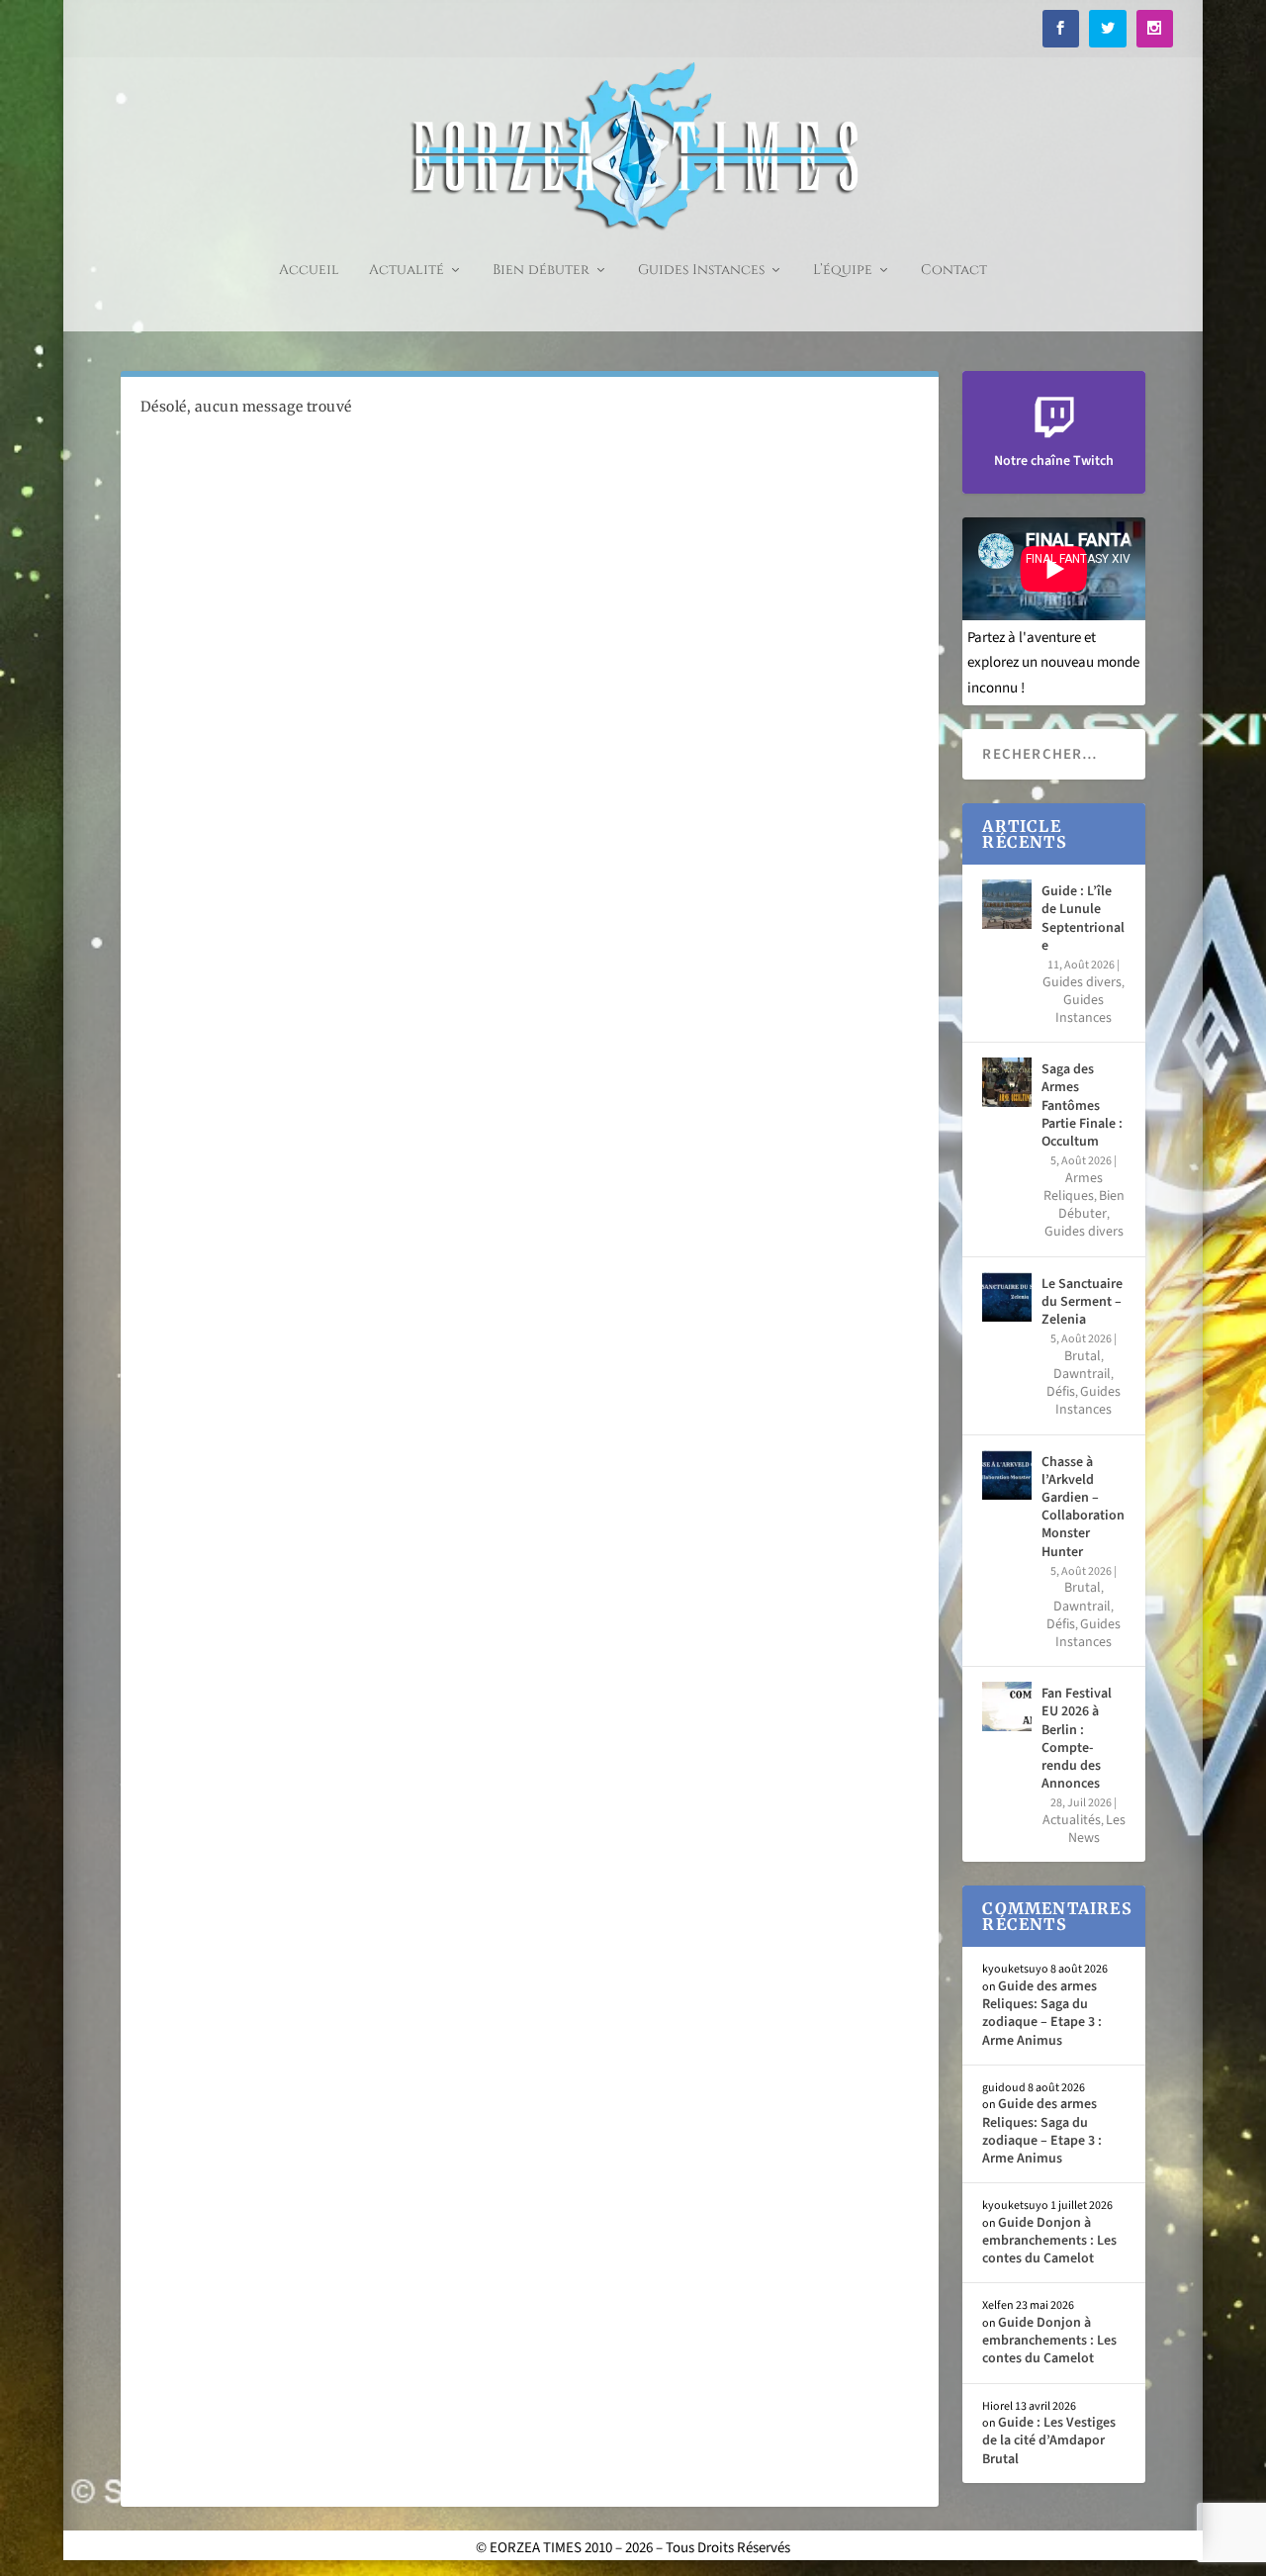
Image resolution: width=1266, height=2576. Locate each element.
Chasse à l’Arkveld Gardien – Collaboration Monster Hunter (1083, 1507)
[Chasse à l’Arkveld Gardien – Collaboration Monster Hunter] (1007, 1475)
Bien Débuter (1091, 1205)
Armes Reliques (1073, 1187)
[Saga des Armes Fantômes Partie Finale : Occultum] (1007, 1082)
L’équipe (843, 271)
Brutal (1083, 1356)
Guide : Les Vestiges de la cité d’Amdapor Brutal (1049, 2440)
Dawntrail (1082, 1374)
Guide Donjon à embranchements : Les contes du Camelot (1049, 2241)
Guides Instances (701, 271)
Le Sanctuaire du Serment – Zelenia (1082, 1302)
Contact (954, 271)
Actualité (407, 271)
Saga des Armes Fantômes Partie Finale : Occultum (1082, 1105)
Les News (1097, 1829)
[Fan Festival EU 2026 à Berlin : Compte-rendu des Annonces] (1007, 1706)
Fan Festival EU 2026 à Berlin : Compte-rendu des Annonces (1077, 1739)
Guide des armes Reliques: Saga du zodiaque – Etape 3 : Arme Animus (1042, 2014)
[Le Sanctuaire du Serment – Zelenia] (1007, 1297)
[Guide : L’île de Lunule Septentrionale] (1007, 904)
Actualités (1072, 1820)
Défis (1061, 1392)
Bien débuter (541, 271)
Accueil (309, 271)
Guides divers (1082, 982)
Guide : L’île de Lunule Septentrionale (1083, 919)
